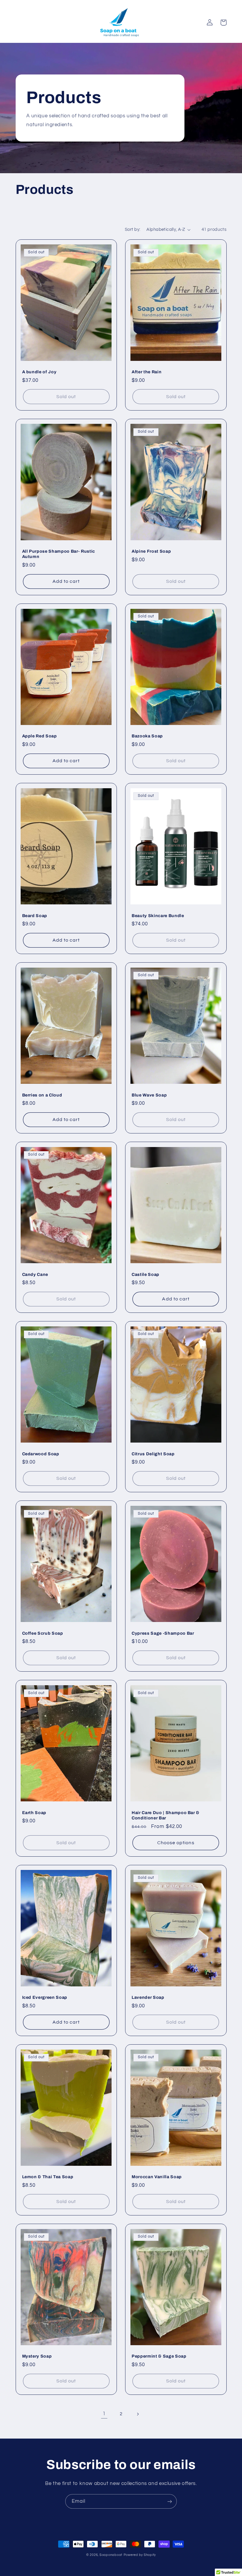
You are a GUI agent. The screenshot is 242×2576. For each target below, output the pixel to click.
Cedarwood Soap (41, 1454)
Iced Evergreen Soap (45, 1997)
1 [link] (104, 2414)
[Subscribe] (170, 2501)
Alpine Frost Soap (151, 551)
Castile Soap (145, 1274)
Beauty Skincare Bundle (158, 916)
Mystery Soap (37, 2356)
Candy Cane (35, 1274)
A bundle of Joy (39, 372)
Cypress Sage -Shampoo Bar (163, 1633)
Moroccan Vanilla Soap (157, 2177)
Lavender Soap (148, 1997)
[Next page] (138, 2414)
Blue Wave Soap (149, 1095)
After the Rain (147, 372)
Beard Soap (35, 916)
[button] (223, 22)
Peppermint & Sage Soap (159, 2356)
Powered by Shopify (140, 2555)
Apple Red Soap (40, 736)
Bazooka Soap (147, 736)
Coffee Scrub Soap (43, 1633)
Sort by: (133, 229)
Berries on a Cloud (42, 1095)
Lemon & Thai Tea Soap (48, 2177)
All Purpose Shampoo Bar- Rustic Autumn (59, 554)
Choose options (176, 1843)
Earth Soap (34, 1813)
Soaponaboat (111, 2555)
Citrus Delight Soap (153, 1454)
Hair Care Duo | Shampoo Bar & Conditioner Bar (166, 1815)
